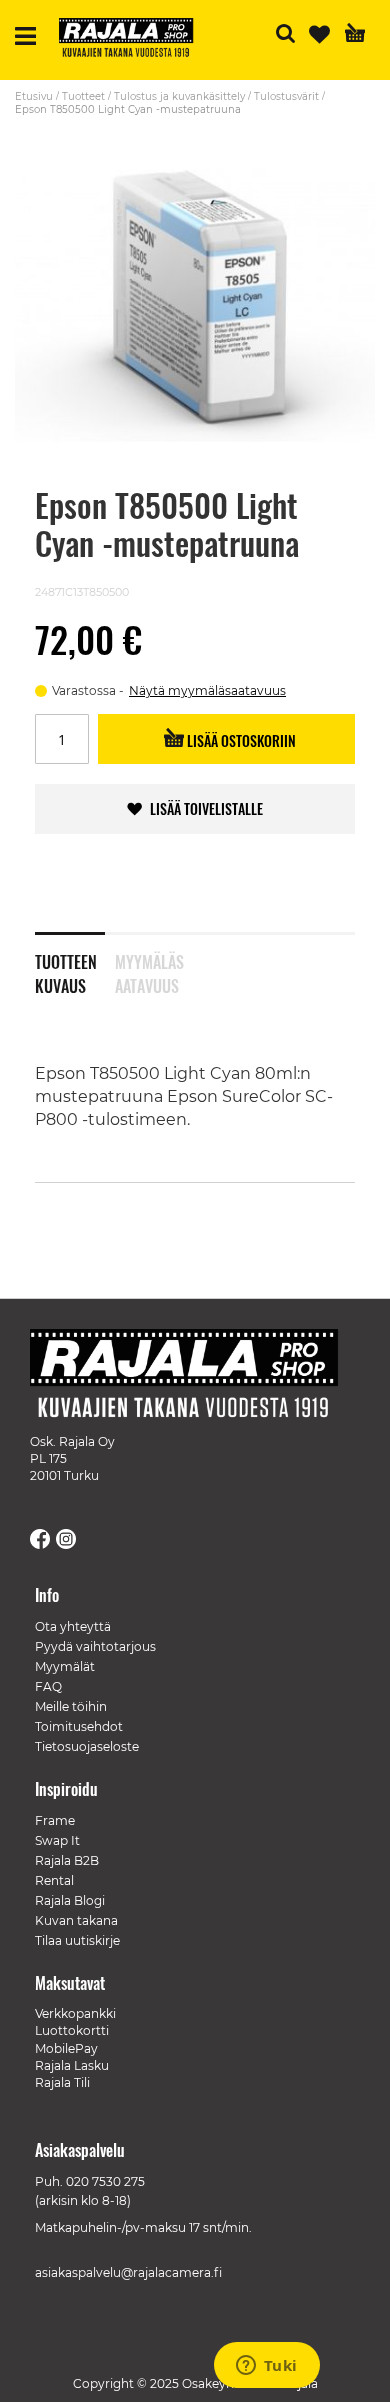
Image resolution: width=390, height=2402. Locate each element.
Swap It (57, 1840)
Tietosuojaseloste (87, 1746)
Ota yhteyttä (73, 1626)
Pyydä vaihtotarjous (95, 1646)
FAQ (48, 1686)
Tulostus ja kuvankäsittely (179, 96)
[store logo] (134, 40)
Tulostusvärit (286, 96)
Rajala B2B (67, 1860)
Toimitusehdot (79, 1726)
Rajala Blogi (70, 1900)
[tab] (75, 961)
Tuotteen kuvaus (66, 970)
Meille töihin (71, 1706)
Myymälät (65, 1666)
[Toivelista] (319, 34)
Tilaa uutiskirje (77, 1940)
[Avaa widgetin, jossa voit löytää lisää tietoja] (266, 2367)
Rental (54, 1880)
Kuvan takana (76, 1920)
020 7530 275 (105, 2181)
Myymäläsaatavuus (149, 970)
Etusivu (34, 96)
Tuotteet (83, 96)
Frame (55, 1820)
